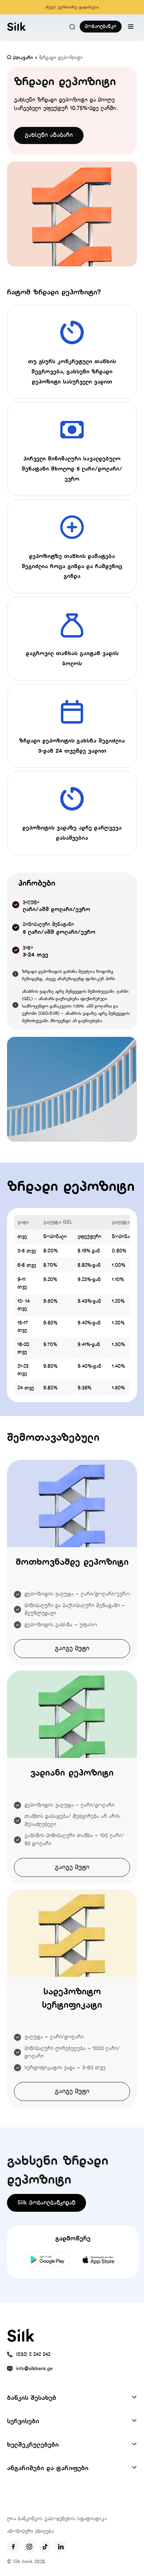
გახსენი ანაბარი (49, 135)
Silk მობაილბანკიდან (46, 2203)
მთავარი (23, 58)
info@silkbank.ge (34, 2369)
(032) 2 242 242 (33, 2355)
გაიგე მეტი (72, 1648)
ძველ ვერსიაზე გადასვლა (72, 7)
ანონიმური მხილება (30, 2531)
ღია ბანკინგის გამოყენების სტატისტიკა (57, 2519)
